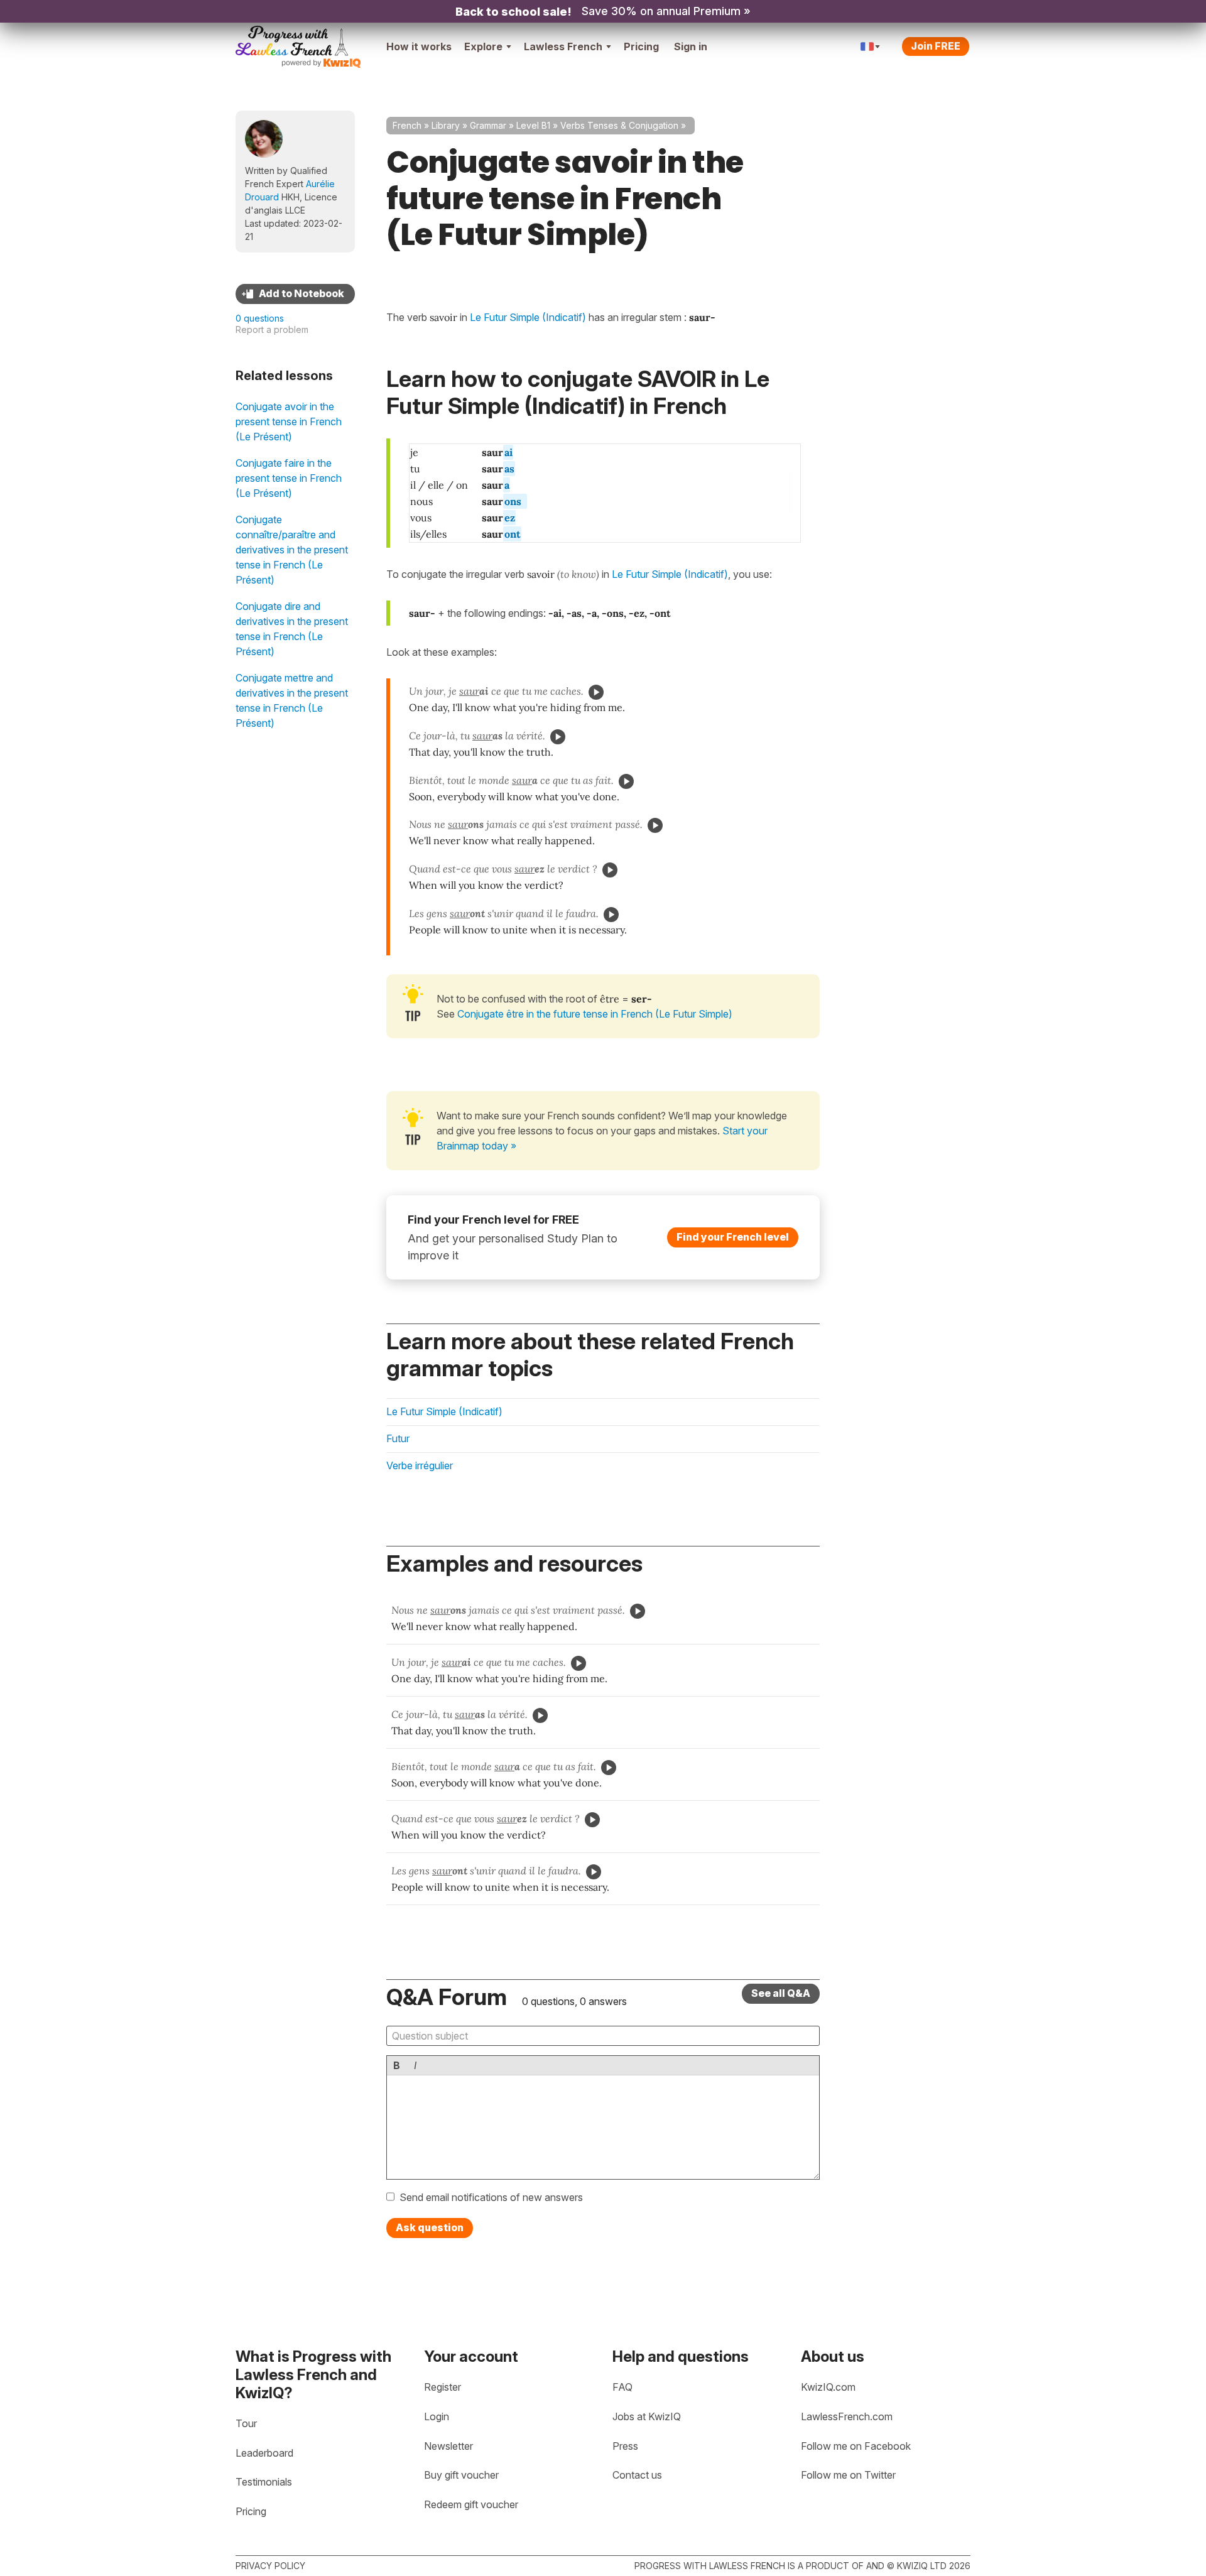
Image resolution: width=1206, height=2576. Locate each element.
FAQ (622, 2387)
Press (625, 2446)
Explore (483, 46)
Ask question (430, 2227)
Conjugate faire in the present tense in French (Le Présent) (289, 478)
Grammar (488, 125)
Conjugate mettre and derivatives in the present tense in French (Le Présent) (292, 700)
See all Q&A (781, 1993)
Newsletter (448, 2446)
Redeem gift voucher (471, 2504)
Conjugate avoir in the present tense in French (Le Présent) (289, 421)
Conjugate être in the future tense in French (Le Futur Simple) (595, 1014)
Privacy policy (270, 2566)
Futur (398, 1438)
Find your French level (733, 1237)
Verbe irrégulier (420, 1465)
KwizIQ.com (828, 2387)
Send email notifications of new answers (491, 2197)
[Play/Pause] (596, 692)
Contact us (637, 2475)
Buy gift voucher (461, 2475)
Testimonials (264, 2482)
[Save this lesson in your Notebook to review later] (295, 294)
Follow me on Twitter (848, 2475)
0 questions (260, 318)
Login (437, 2416)
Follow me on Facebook (856, 2446)
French (407, 125)
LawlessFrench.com (847, 2416)
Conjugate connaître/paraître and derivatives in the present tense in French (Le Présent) (292, 550)
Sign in (691, 46)
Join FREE (936, 46)
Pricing (641, 46)
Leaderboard (264, 2453)
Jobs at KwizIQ (647, 2416)
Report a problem (272, 329)
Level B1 (533, 125)
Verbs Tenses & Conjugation (619, 125)
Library (446, 125)
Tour (246, 2423)
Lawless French (563, 46)
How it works (419, 46)
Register (443, 2387)
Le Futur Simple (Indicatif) (670, 574)
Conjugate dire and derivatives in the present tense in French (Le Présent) (292, 629)
